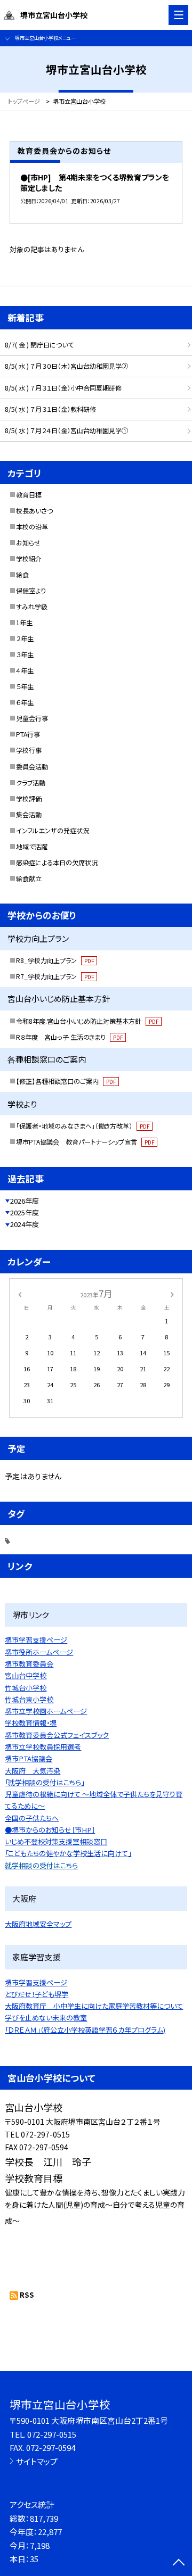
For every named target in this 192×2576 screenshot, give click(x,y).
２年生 (25, 639)
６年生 (25, 702)
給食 (22, 575)
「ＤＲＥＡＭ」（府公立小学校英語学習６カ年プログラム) (85, 2030)
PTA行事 (28, 734)
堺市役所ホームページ (39, 1652)
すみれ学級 (32, 607)
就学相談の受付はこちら (41, 1865)
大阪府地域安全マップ (38, 1924)
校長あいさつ (34, 511)
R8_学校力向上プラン (55, 960)
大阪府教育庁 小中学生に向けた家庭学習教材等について (94, 2006)
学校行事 (29, 750)
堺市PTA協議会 (29, 1758)
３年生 (25, 655)
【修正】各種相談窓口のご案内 (66, 1081)
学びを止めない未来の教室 (46, 2018)
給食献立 (29, 879)
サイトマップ (37, 2461)
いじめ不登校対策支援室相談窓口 (56, 1841)
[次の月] (172, 1294)
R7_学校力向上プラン (55, 976)
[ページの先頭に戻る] (179, 2563)
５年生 (25, 686)
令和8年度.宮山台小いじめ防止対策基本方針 (87, 1021)
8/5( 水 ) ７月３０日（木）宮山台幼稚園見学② (66, 366)
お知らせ (28, 543)
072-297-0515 (52, 2434)
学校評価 (29, 799)
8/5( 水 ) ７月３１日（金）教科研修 (50, 409)
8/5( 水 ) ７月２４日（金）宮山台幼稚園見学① (66, 430)
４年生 (25, 670)
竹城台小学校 (26, 1688)
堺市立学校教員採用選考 (43, 1747)
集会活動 (29, 815)
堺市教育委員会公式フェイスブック (57, 1735)
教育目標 (29, 495)
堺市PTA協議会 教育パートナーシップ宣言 (85, 1142)
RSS (27, 2295)
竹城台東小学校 (29, 1699)
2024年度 (25, 1224)
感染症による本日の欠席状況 (57, 863)
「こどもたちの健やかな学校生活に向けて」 (68, 1853)
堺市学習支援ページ (36, 1640)
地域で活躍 (32, 847)
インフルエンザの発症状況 (53, 831)
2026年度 (25, 1201)
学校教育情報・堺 (31, 1723)
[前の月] (20, 1294)
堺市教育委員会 (29, 1664)
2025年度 (25, 1212)
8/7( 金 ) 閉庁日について (39, 345)
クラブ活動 (31, 783)
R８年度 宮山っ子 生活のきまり (69, 1037)
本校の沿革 (32, 527)
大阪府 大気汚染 (33, 1771)
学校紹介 (29, 559)
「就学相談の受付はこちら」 (45, 1782)
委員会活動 (32, 767)
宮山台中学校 (26, 1675)
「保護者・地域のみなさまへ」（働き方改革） (83, 1126)
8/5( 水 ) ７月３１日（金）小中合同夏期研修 (63, 388)
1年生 (24, 623)
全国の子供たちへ (32, 1818)
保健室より (31, 591)
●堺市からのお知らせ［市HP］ (50, 1830)
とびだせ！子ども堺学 (37, 1994)
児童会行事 (32, 718)
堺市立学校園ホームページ (46, 1711)
